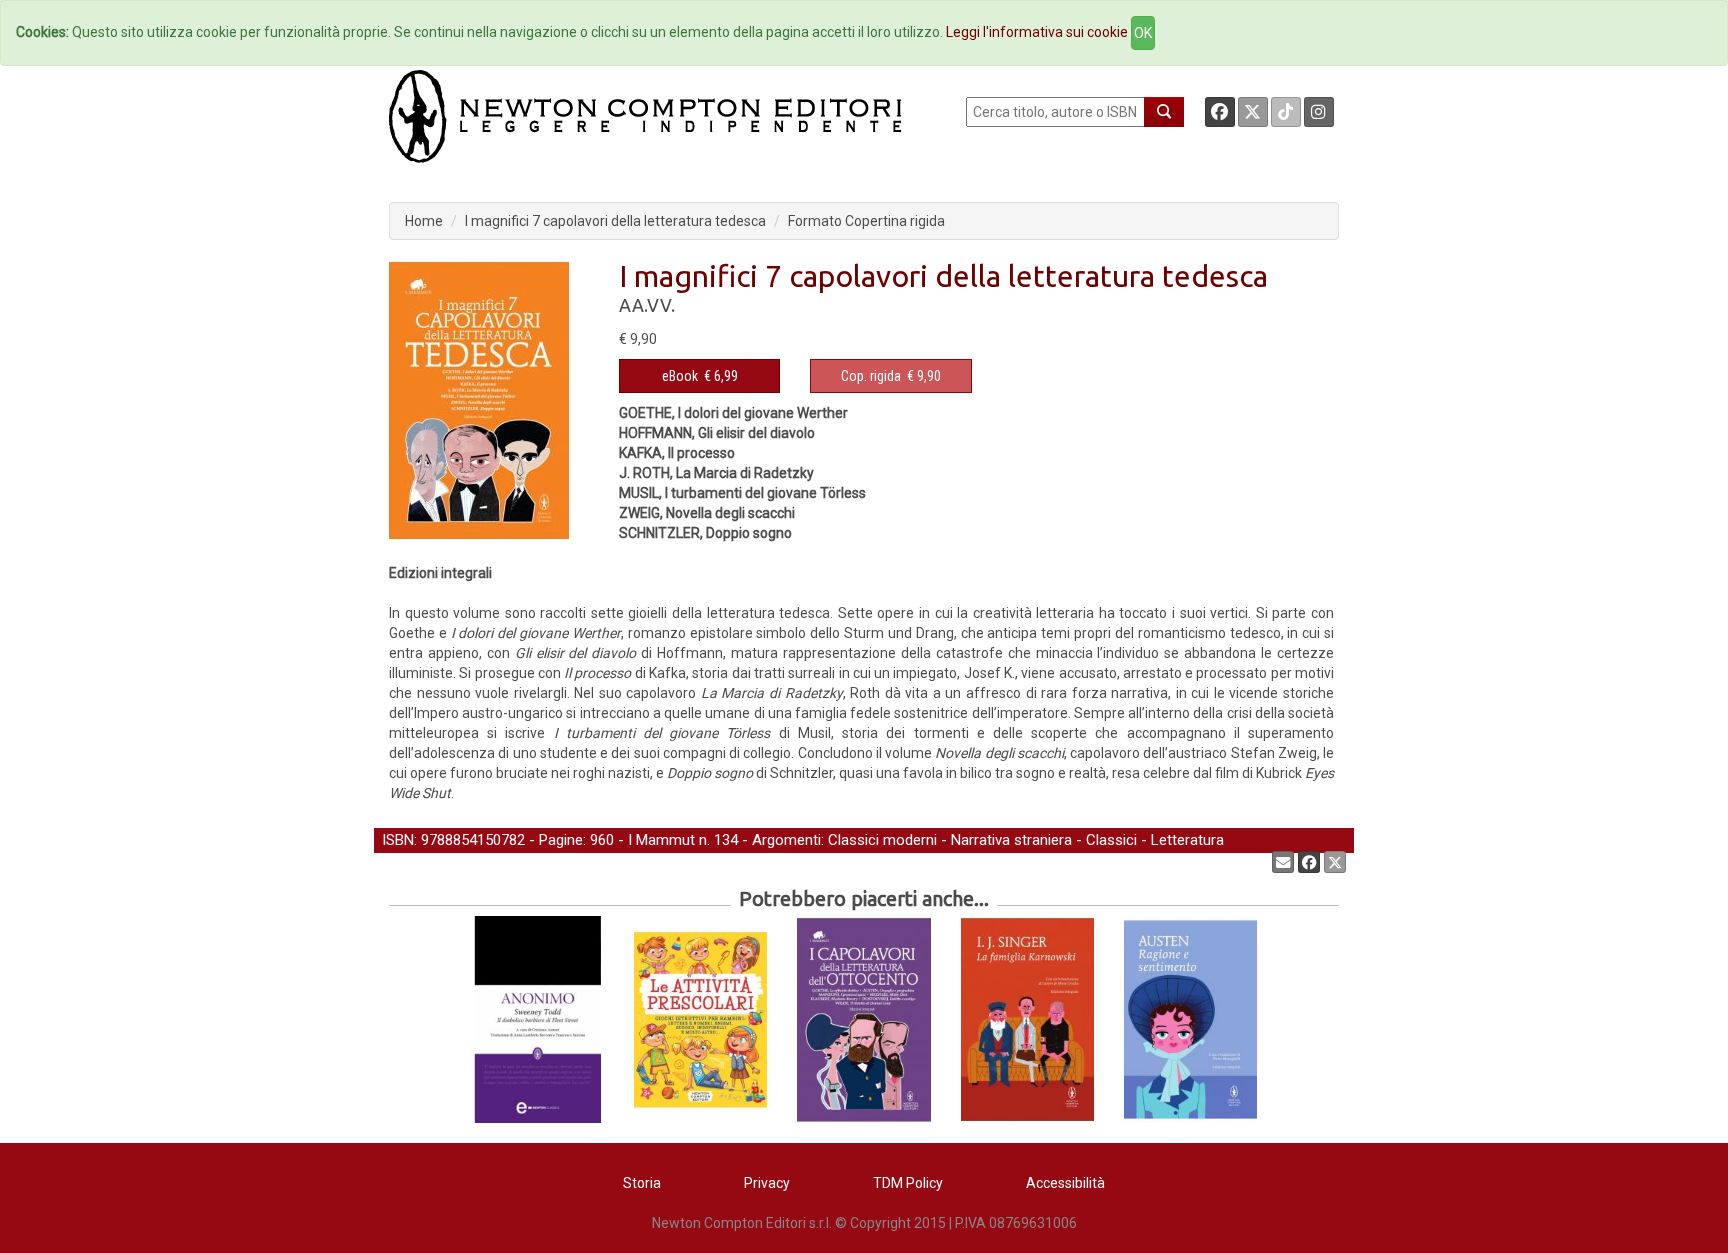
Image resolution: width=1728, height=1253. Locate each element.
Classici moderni (882, 840)
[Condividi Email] (1283, 862)
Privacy (767, 1183)
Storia (642, 1183)
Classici (1111, 840)
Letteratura (1187, 840)
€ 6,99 (700, 376)
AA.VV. (647, 305)
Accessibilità (1065, 1183)
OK (1143, 33)
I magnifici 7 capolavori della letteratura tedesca (615, 221)
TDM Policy (908, 1183)
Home (424, 221)
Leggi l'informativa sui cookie (1037, 32)
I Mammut (661, 840)
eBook (680, 376)
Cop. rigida (871, 376)
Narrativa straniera (1011, 840)
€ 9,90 (891, 376)
